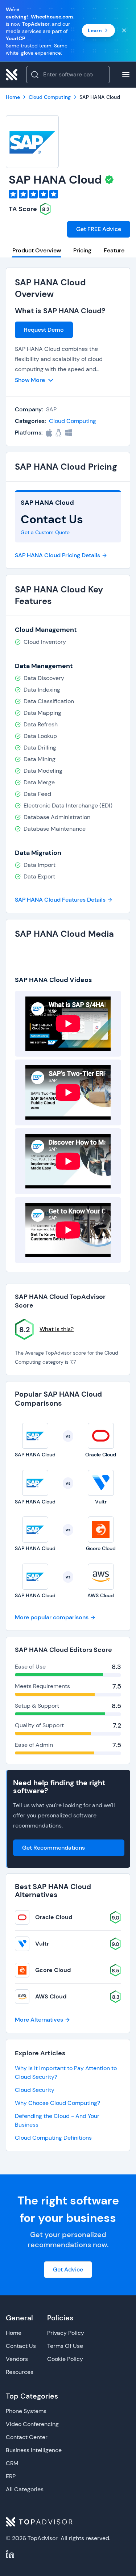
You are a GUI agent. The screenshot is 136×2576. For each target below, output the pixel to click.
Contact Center (27, 2437)
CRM (12, 2463)
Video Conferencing (32, 2424)
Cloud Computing (73, 421)
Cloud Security (35, 2090)
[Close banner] (124, 30)
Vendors (17, 2359)
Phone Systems (26, 2411)
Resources (20, 2372)
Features (116, 250)
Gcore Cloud (53, 1970)
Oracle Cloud (54, 1917)
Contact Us (21, 2346)
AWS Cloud (51, 1996)
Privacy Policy (66, 2333)
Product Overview (37, 250)
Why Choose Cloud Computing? (57, 2103)
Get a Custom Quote (45, 532)
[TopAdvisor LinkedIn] (10, 2554)
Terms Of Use (65, 2346)
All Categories (25, 2489)
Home (14, 2333)
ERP (11, 2476)
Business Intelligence (34, 2450)
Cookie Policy (65, 2359)
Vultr (42, 1944)
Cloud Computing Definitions (53, 2138)
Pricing (82, 250)
